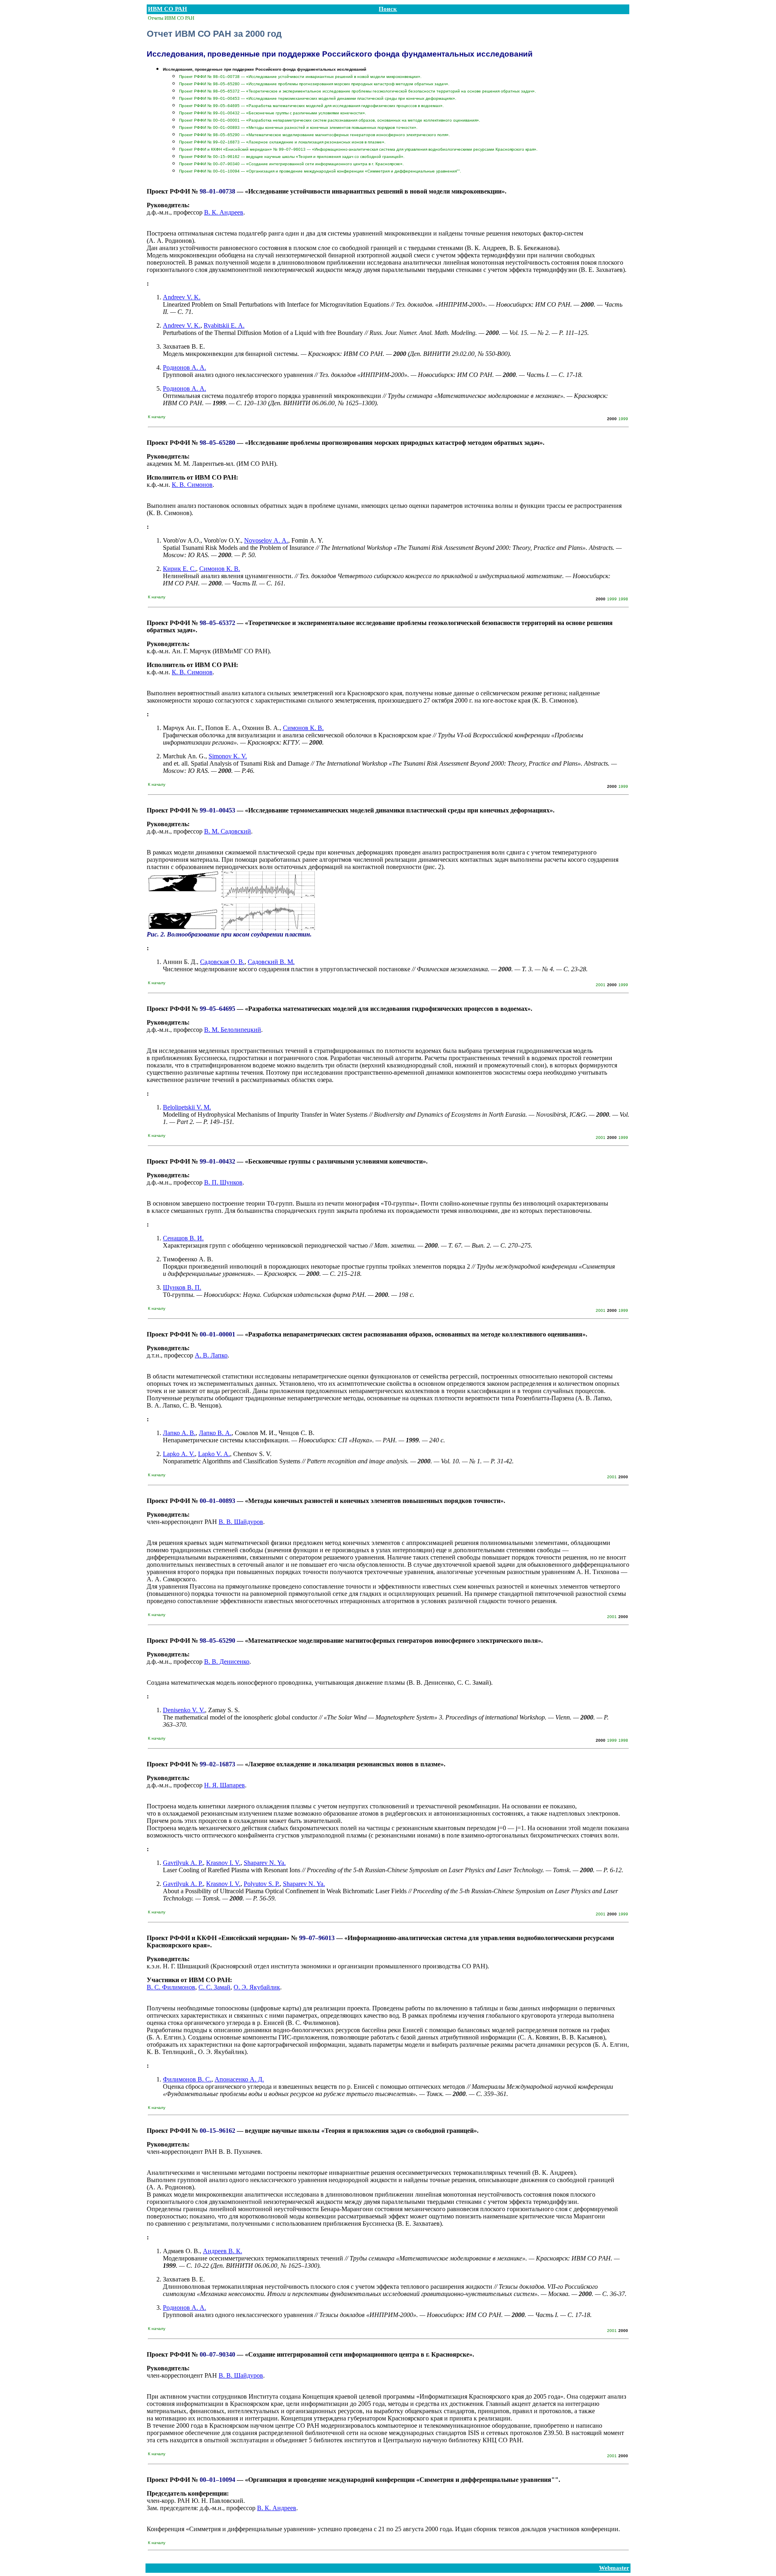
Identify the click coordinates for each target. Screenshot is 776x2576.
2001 (601, 985)
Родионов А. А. (185, 367)
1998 (623, 599)
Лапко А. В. (179, 1433)
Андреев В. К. (222, 2251)
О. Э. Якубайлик (257, 1987)
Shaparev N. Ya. (265, 1863)
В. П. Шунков (223, 1182)
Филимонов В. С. (187, 2079)
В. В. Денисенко (227, 1662)
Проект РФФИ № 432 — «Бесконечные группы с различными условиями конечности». (273, 113)
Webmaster (614, 2568)
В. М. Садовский (228, 831)
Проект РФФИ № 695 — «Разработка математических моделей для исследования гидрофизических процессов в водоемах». (311, 106)
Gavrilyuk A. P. (183, 1863)
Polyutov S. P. (262, 1884)
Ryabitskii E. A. (224, 325)
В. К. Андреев (224, 212)
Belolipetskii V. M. (187, 1107)
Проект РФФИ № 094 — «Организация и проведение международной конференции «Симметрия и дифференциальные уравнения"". (320, 171)
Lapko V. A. (214, 1454)
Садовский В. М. (271, 962)
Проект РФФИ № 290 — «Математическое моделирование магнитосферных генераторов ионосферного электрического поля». (314, 135)
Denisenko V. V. (184, 1710)
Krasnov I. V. (223, 1863)
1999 (623, 419)
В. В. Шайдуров (241, 1522)
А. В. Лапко (211, 1355)
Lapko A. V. (179, 1454)
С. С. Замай (214, 1987)
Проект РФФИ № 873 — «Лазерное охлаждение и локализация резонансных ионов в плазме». (282, 142)
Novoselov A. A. (266, 540)
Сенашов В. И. (183, 1238)
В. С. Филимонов (171, 1987)
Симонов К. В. (220, 569)
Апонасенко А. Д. (239, 2079)
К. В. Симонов (192, 485)
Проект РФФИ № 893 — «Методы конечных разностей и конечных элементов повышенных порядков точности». (298, 127)
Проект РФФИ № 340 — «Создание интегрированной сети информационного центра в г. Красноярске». (291, 164)
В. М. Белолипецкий (233, 1030)
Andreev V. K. (182, 297)
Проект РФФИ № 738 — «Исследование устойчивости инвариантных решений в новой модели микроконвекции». (300, 77)
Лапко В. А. (215, 1433)
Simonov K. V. (228, 756)
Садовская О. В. (222, 962)
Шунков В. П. (182, 1287)
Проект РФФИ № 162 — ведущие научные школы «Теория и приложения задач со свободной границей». (292, 157)
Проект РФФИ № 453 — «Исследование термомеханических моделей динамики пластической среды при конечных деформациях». (318, 98)
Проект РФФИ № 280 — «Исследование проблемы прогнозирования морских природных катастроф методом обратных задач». (314, 84)
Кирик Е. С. (179, 569)
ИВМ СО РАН (168, 9)
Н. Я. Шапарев (225, 1785)
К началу (157, 417)
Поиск (388, 9)
